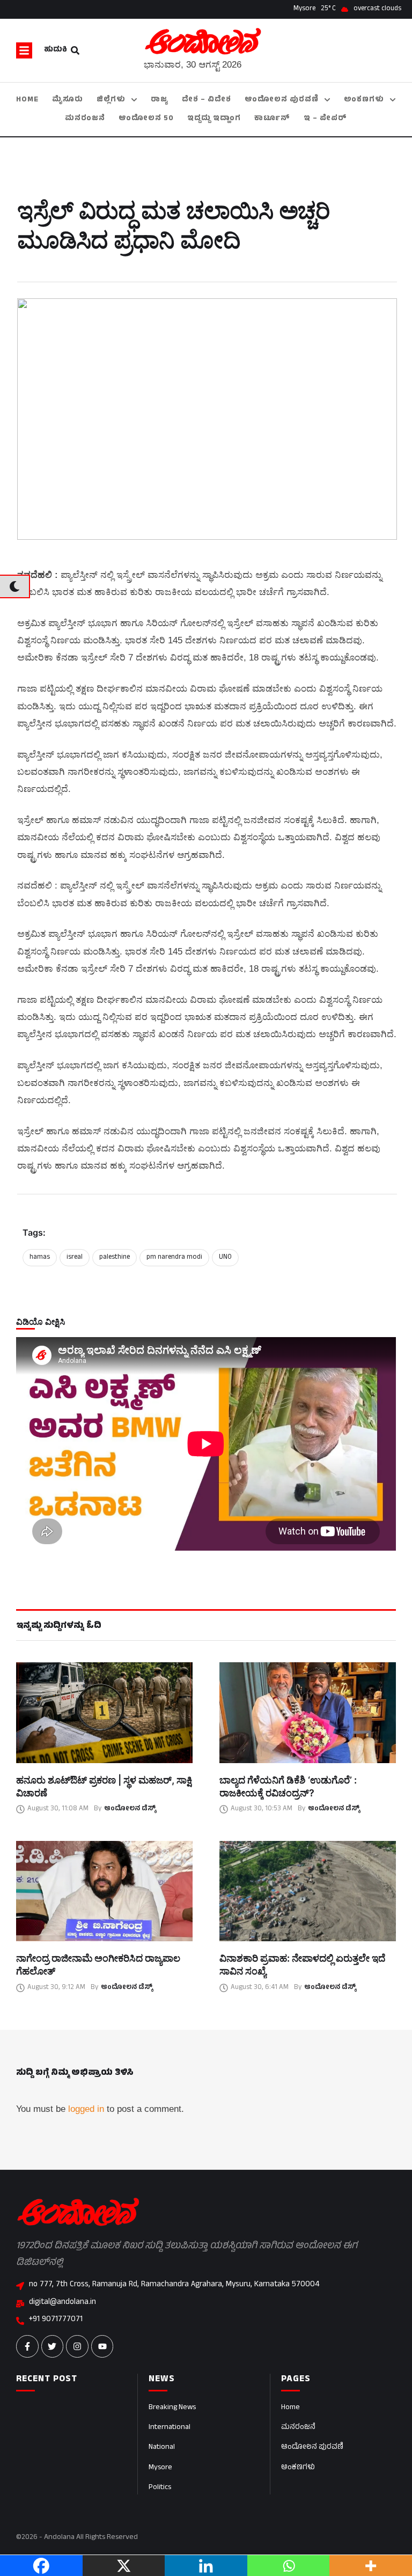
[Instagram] (77, 2346)
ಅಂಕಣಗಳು (298, 2468)
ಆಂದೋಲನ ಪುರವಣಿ (312, 2447)
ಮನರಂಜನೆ (298, 2428)
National (162, 2447)
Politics (160, 2488)
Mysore (160, 2468)
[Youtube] (102, 2346)
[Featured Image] (104, 1713)
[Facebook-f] (27, 2346)
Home (290, 2408)
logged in (86, 2109)
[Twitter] (53, 2346)
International (170, 2428)
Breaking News (172, 2408)
